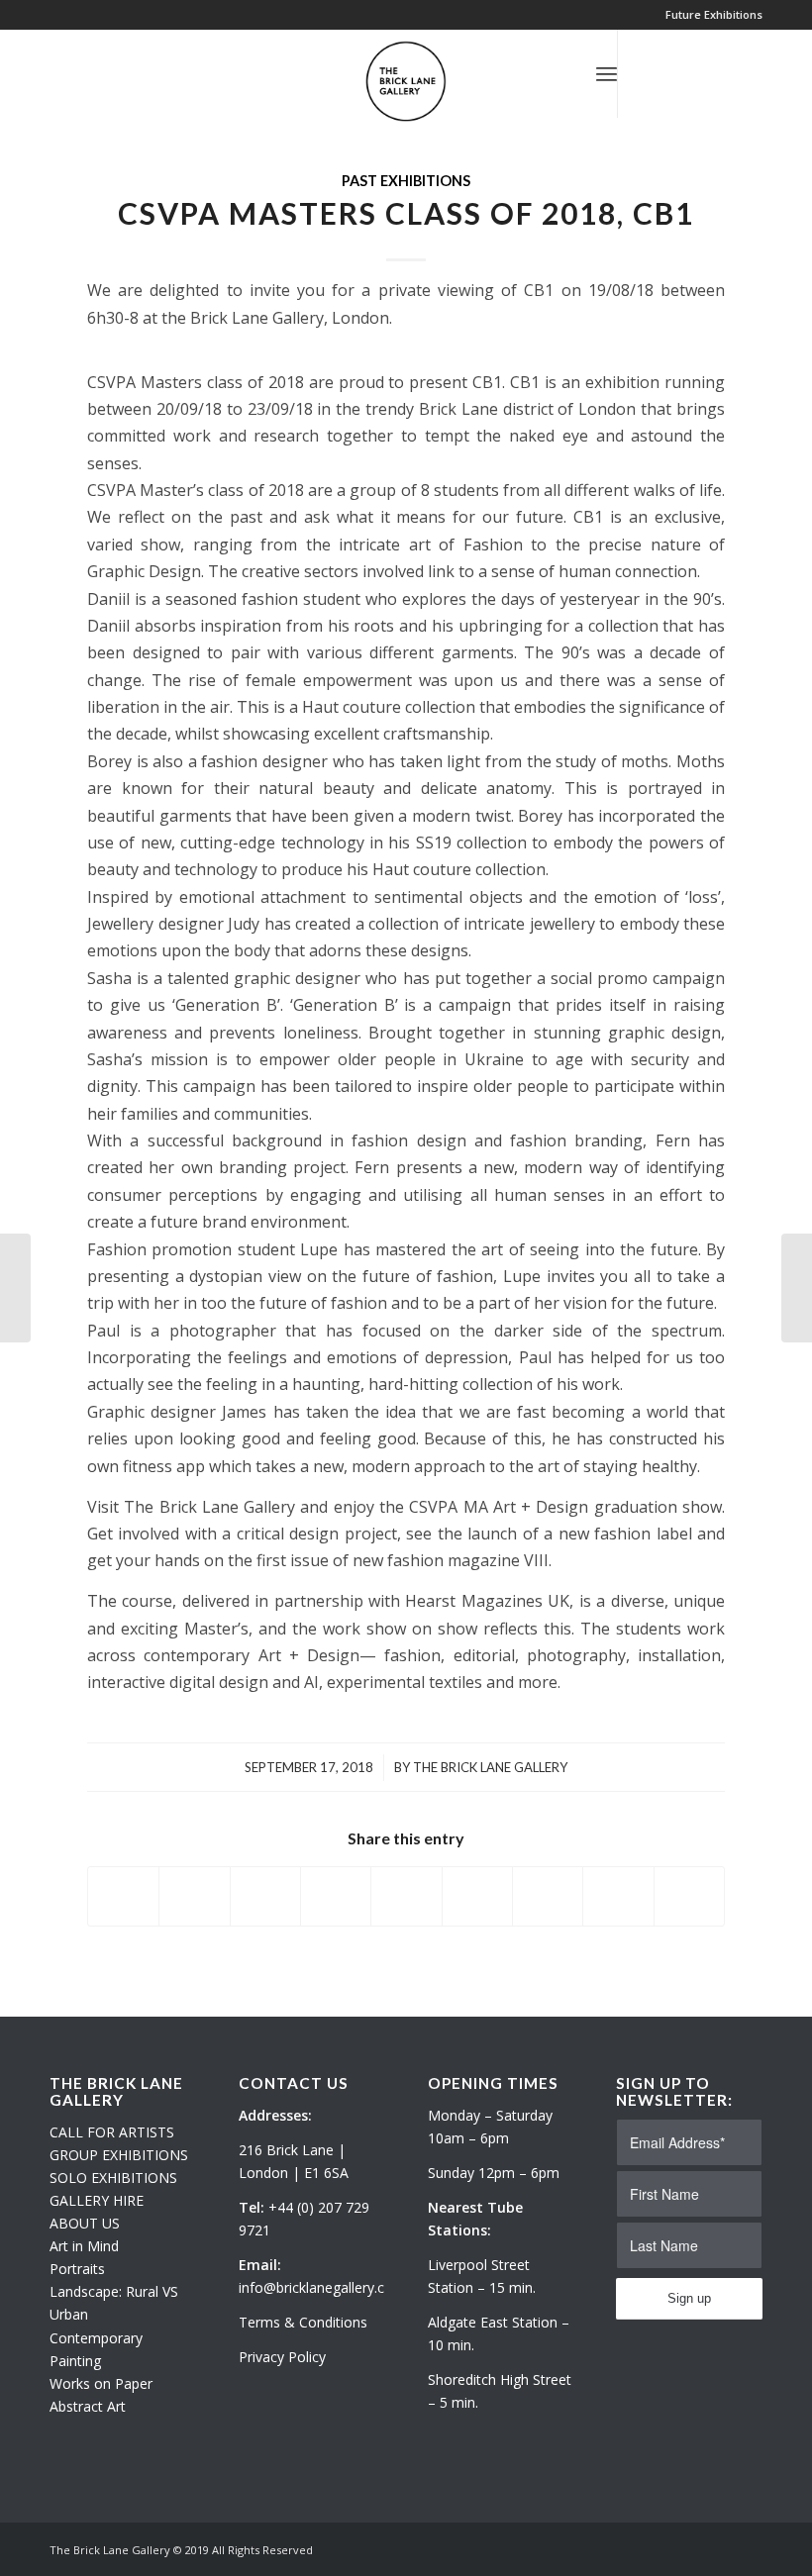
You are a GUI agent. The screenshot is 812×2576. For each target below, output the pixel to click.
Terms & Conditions (303, 2322)
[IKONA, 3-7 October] (797, 1288)
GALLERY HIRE (97, 2200)
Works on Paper (101, 2383)
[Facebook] (708, 73)
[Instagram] (678, 73)
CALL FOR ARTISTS (112, 2132)
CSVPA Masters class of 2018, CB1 (406, 213)
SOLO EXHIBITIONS (113, 2178)
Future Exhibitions (714, 14)
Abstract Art (88, 2406)
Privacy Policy (282, 2357)
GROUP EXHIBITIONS (119, 2155)
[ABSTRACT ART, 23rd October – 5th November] (15, 1288)
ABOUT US (85, 2223)
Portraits (77, 2269)
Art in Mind (84, 2246)
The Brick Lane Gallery (490, 1767)
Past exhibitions (406, 181)
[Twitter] (649, 73)
